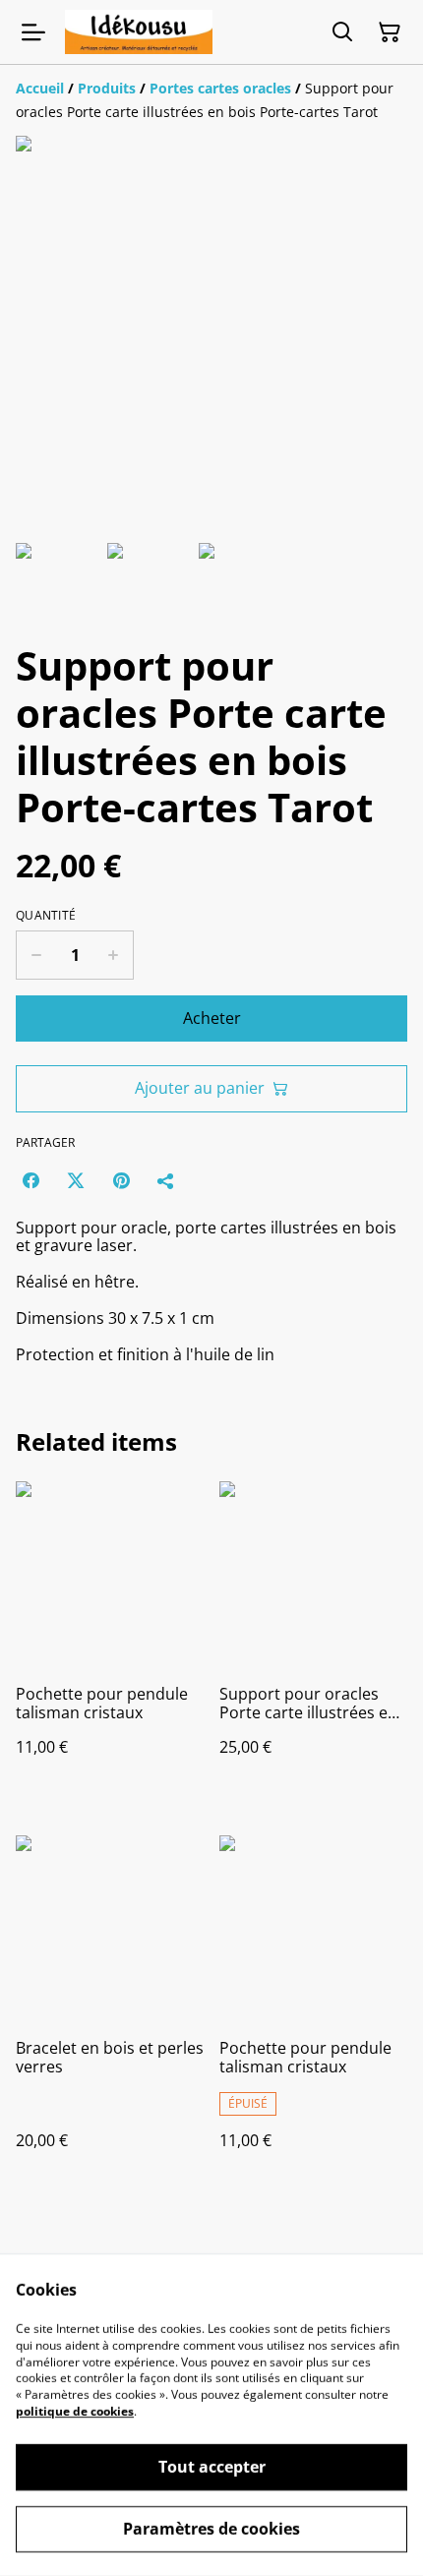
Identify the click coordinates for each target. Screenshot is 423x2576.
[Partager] (166, 1180)
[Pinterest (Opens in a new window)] (121, 1180)
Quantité (46, 916)
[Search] (342, 32)
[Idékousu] (139, 32)
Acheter (212, 1018)
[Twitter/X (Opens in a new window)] (76, 1180)
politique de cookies (75, 2411)
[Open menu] (33, 32)
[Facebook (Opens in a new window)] (30, 1180)
